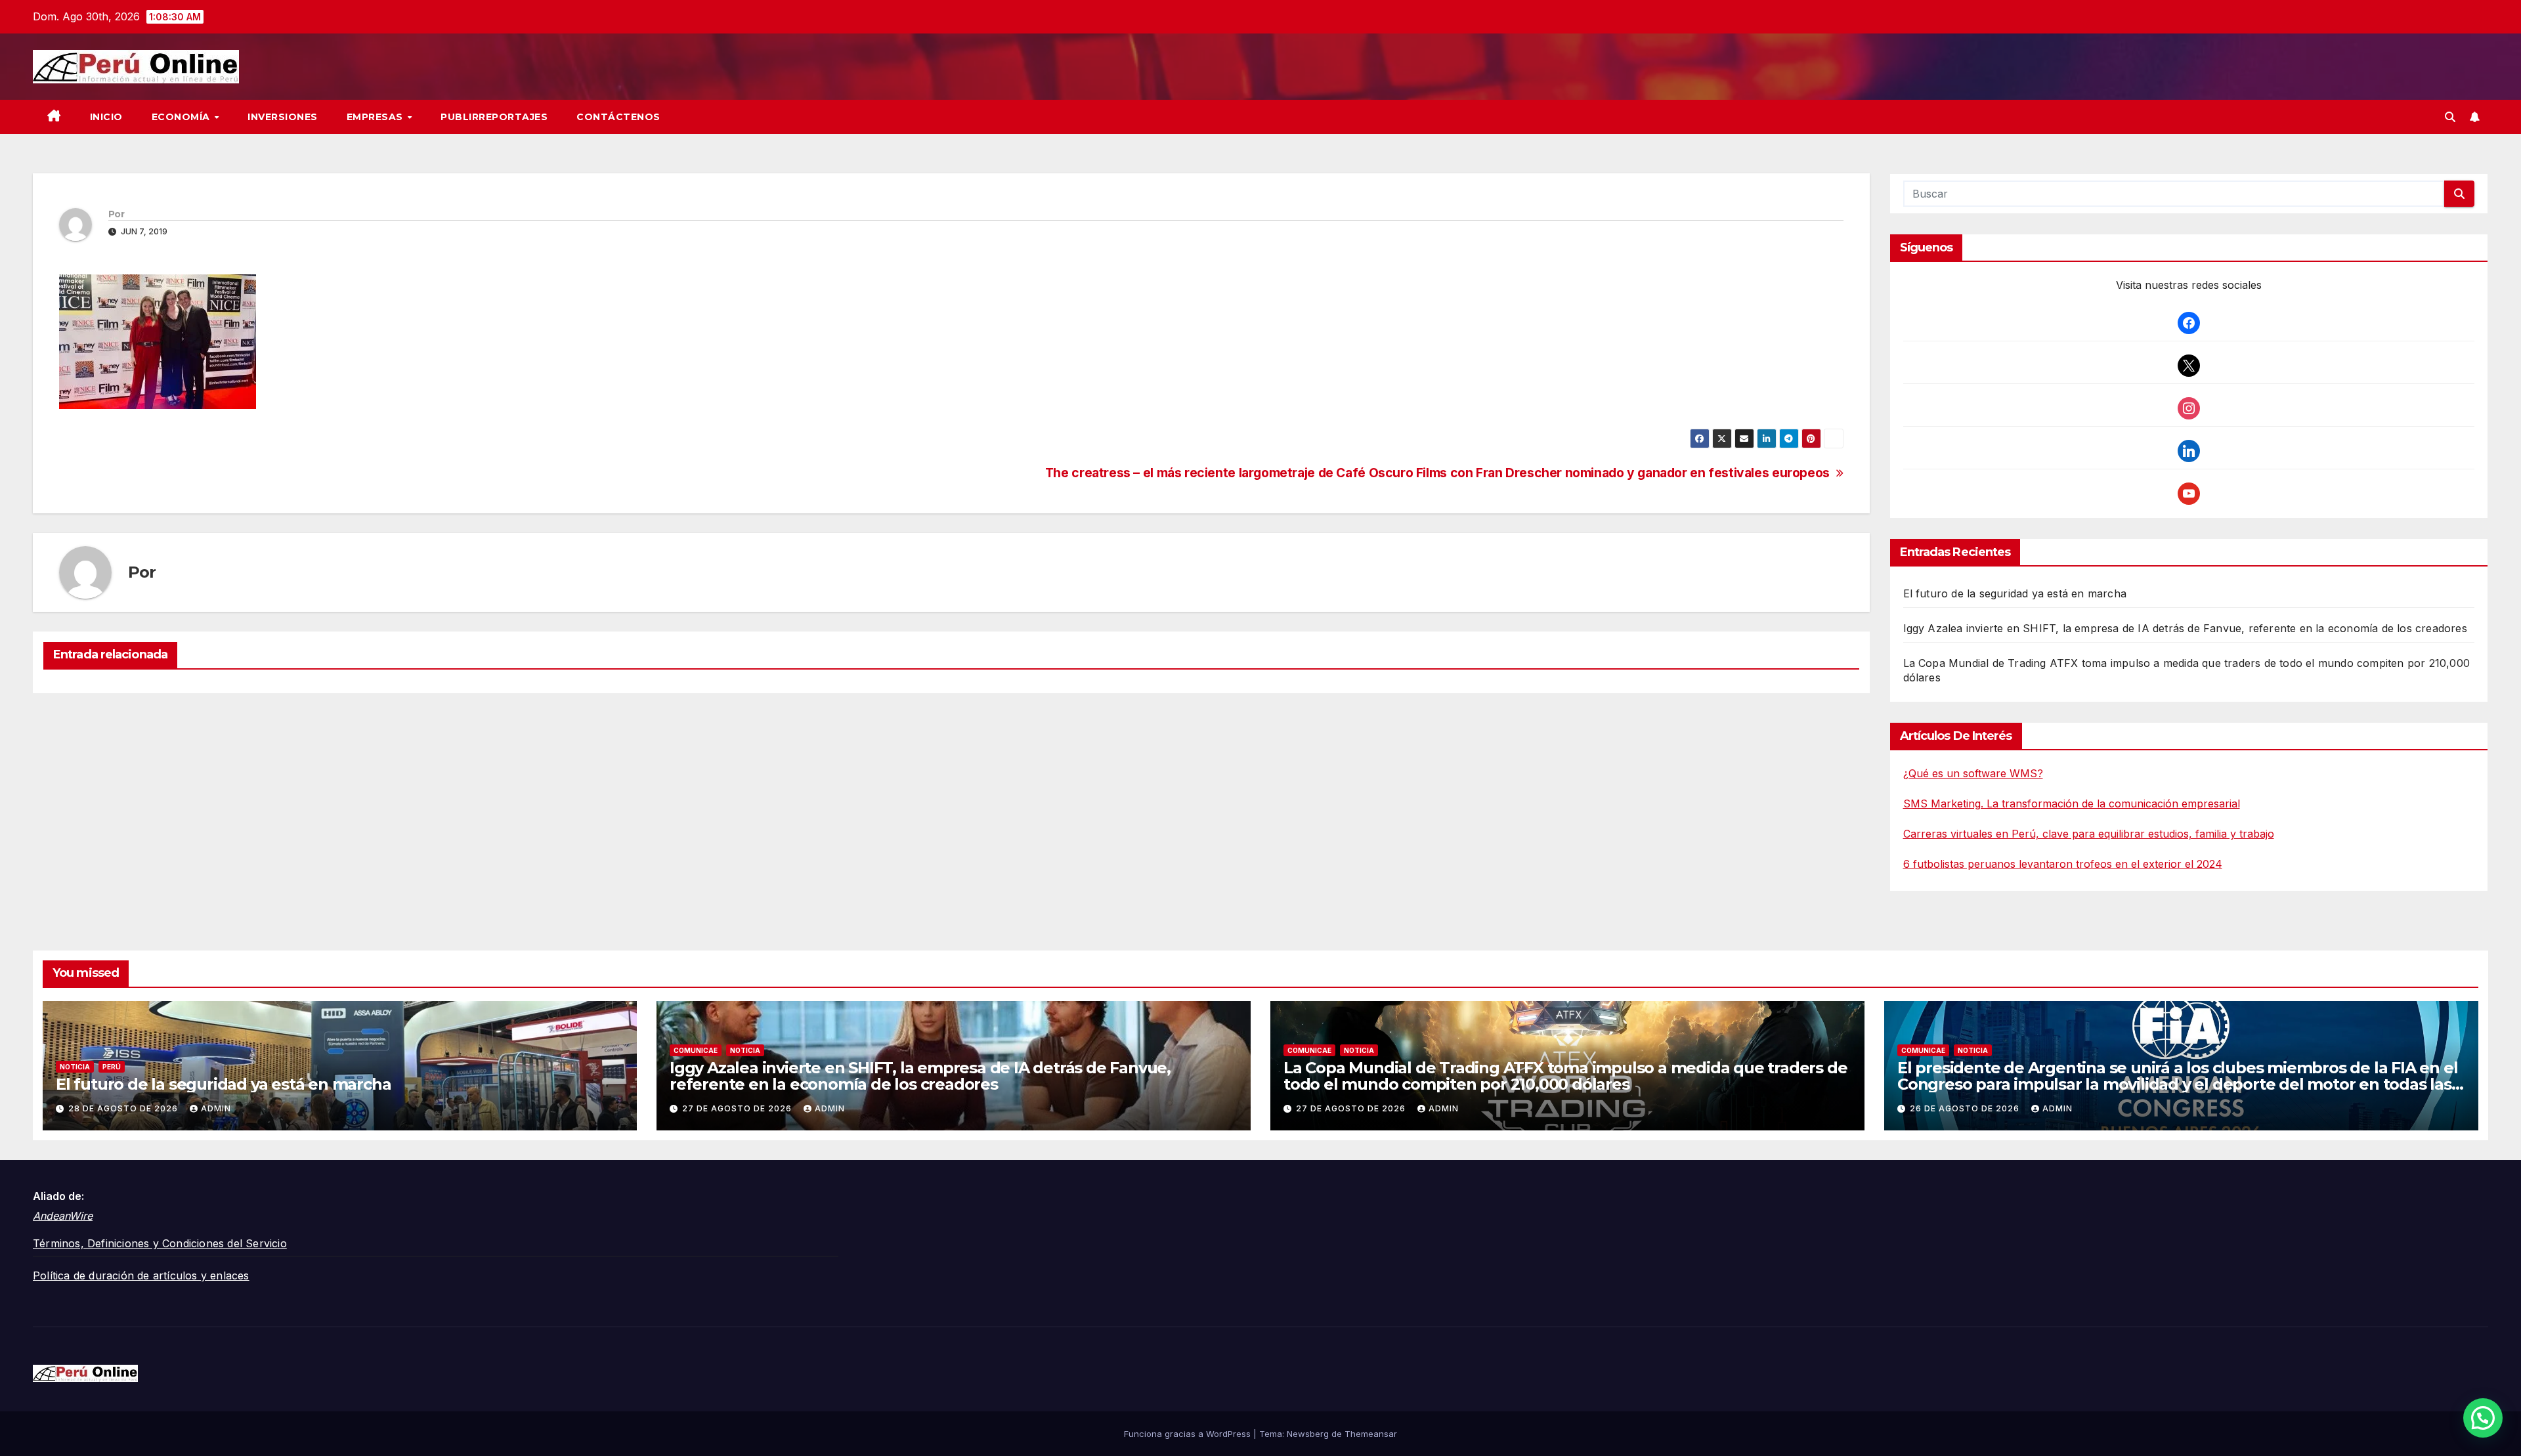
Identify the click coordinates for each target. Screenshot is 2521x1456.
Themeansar (1371, 1434)
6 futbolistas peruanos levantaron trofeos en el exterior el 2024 (2063, 864)
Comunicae (696, 1050)
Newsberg (1308, 1434)
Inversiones (283, 117)
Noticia (75, 1067)
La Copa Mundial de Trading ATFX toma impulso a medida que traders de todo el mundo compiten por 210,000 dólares (1565, 1076)
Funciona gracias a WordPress (1189, 1434)
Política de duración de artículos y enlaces (141, 1275)
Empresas (377, 117)
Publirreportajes (494, 117)
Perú (112, 1067)
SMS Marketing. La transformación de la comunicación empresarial (2072, 803)
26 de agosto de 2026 (1966, 1108)
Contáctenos (618, 117)
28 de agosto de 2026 (124, 1108)
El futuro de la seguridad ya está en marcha (2015, 593)
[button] (2450, 117)
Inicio (106, 117)
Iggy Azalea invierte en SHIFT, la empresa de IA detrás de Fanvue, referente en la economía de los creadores (2185, 628)
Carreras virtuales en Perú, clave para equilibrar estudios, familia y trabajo (2089, 834)
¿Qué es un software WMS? (1973, 773)
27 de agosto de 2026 (738, 1108)
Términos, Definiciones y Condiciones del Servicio (160, 1243)
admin (216, 1108)
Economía (183, 117)
